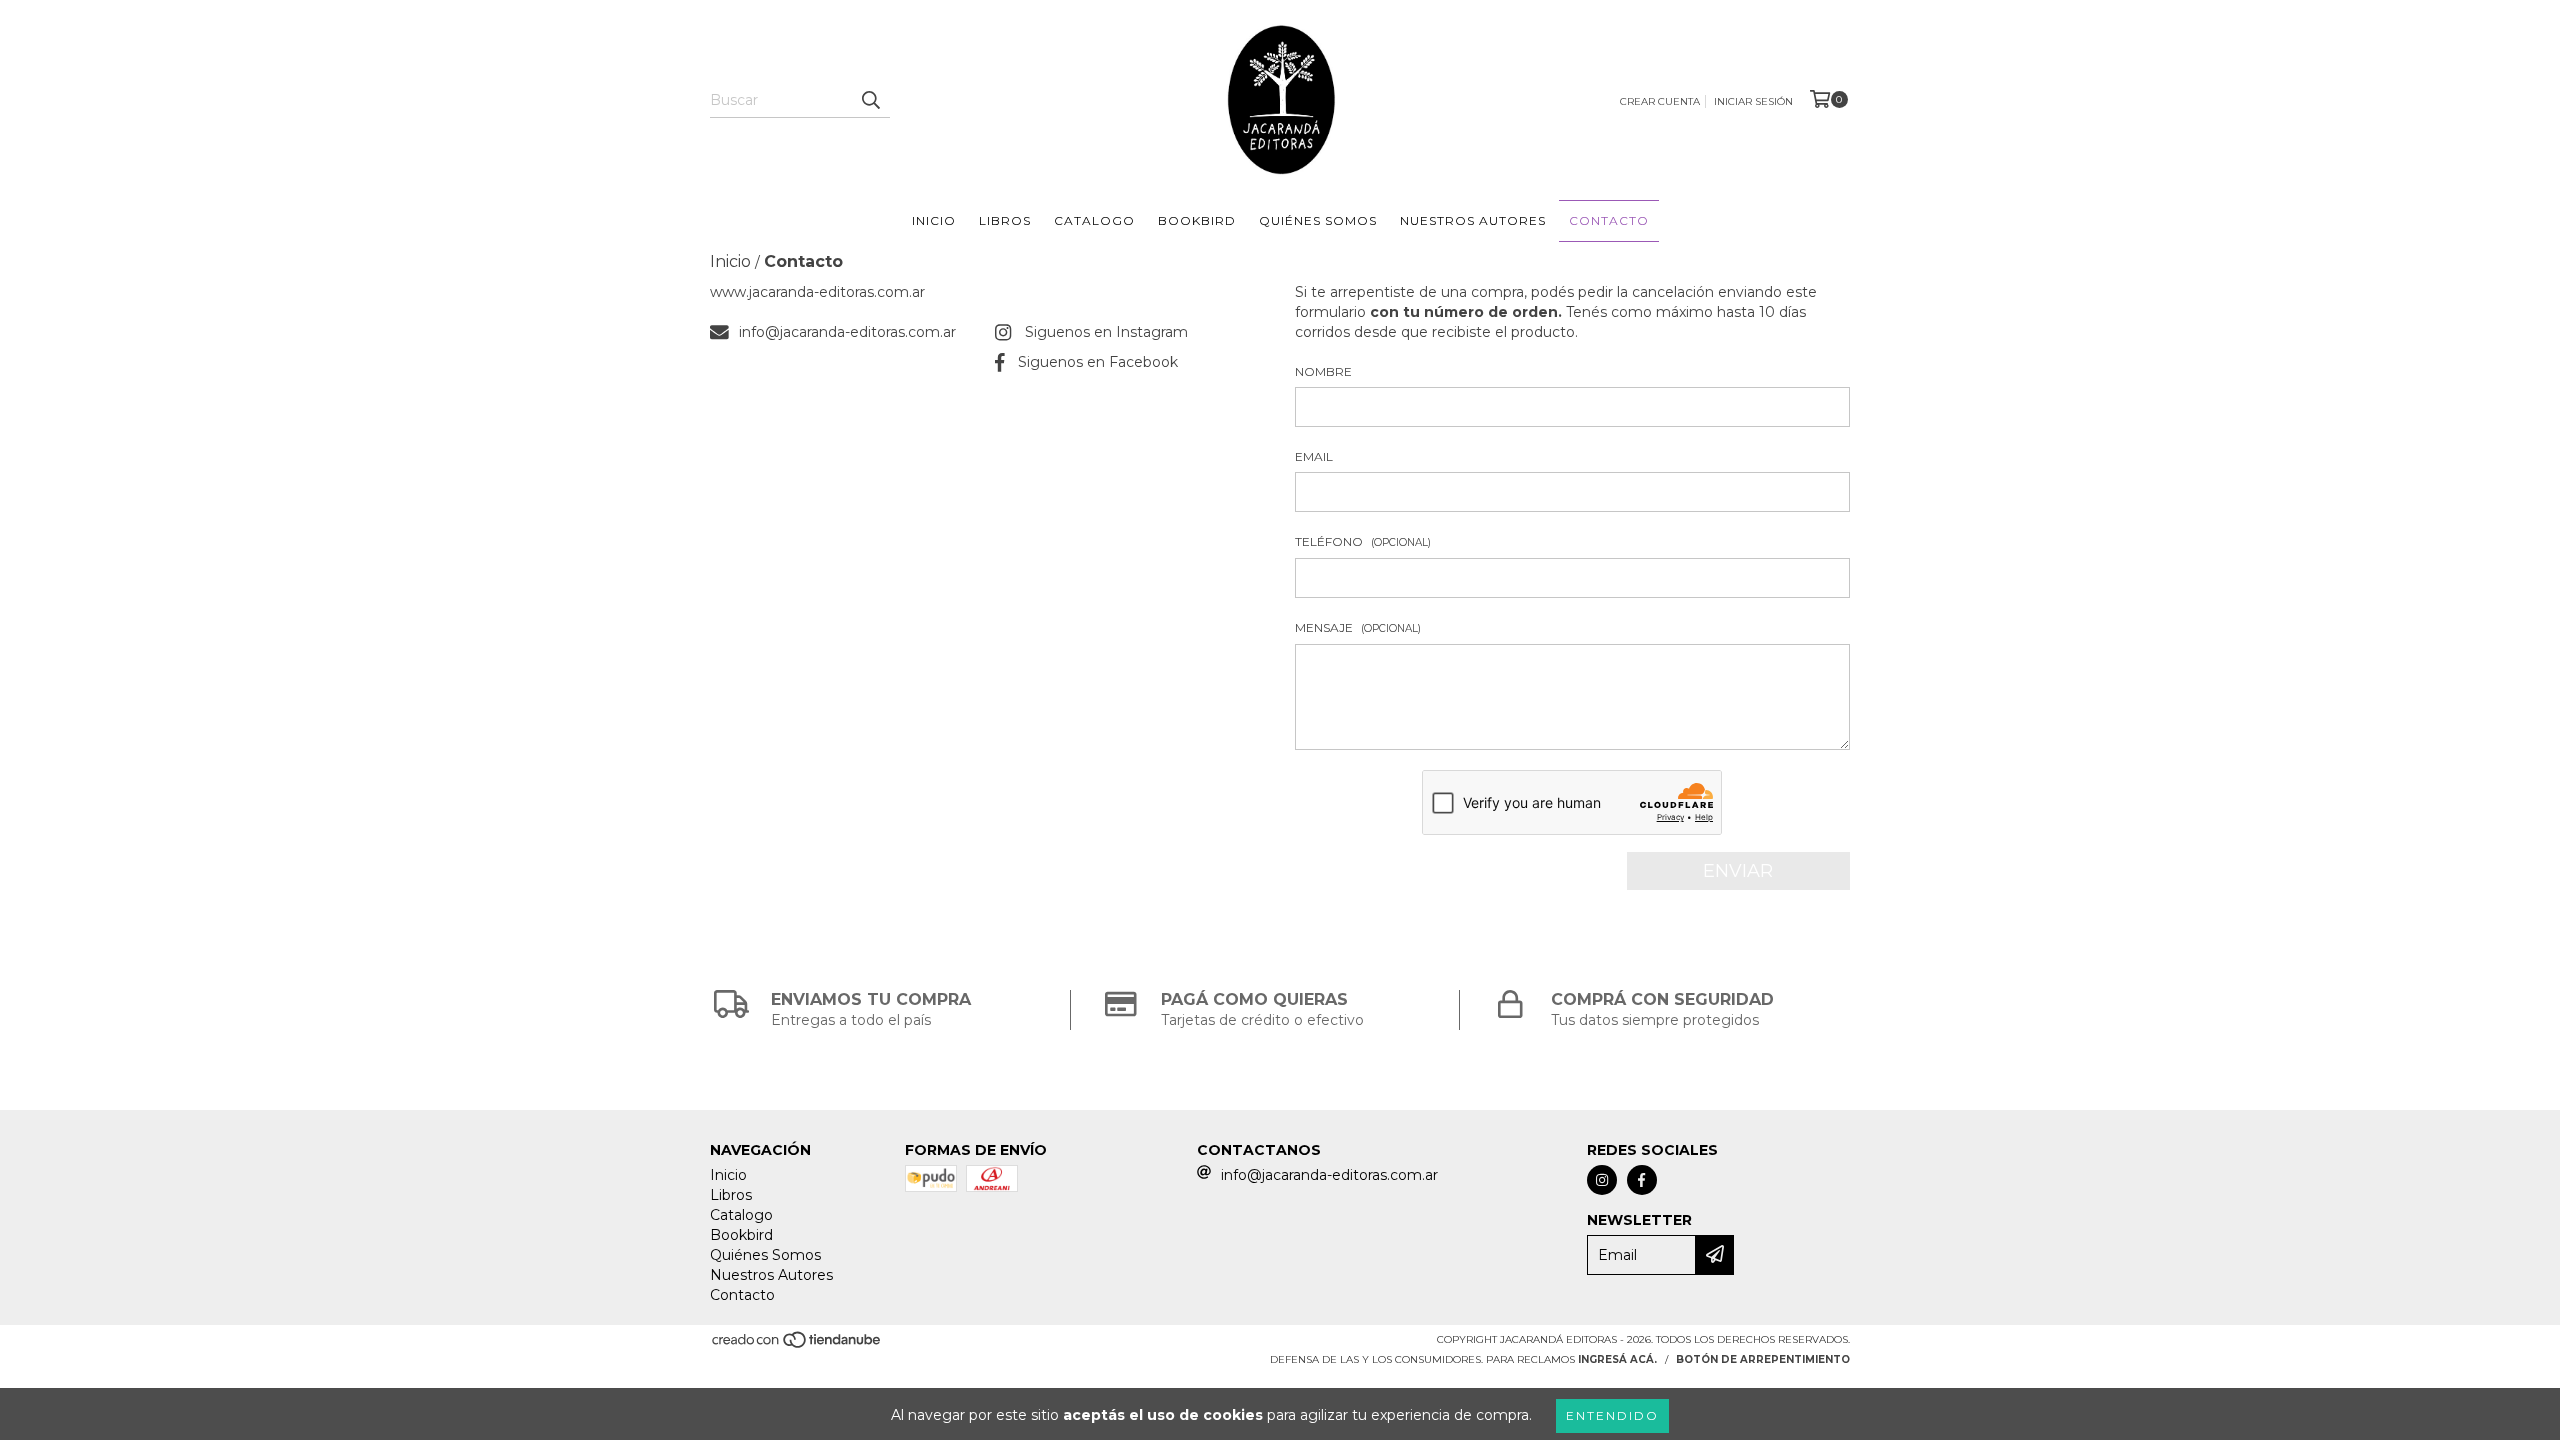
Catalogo (1094, 220)
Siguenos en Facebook (1098, 362)
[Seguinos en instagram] (1602, 1180)
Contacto (1609, 220)
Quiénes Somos (1318, 220)
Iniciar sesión (1753, 101)
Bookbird (1197, 220)
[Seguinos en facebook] (1642, 1180)
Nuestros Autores (1473, 220)
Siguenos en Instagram (1106, 332)
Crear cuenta (1660, 101)
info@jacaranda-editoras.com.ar (847, 332)
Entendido (1612, 1415)
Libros (1005, 220)
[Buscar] (870, 100)
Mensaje (1358, 627)
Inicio (934, 220)
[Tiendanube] (797, 1345)
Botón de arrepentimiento (1763, 1359)
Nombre (1323, 371)
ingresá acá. (1617, 1359)
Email (1314, 456)
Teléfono (1363, 541)
